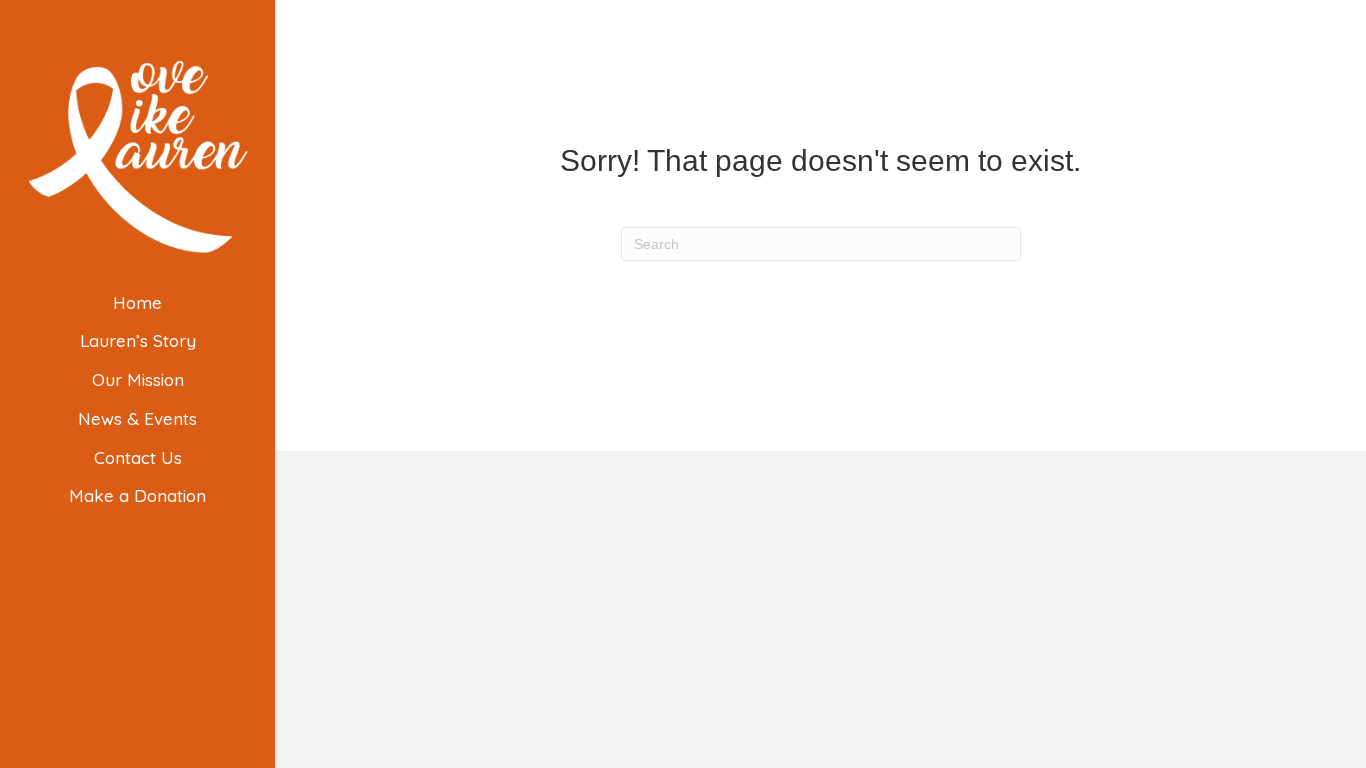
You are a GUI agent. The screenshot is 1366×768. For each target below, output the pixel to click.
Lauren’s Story (138, 340)
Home (137, 302)
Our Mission (138, 379)
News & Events (137, 418)
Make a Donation (137, 495)
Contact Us (138, 457)
